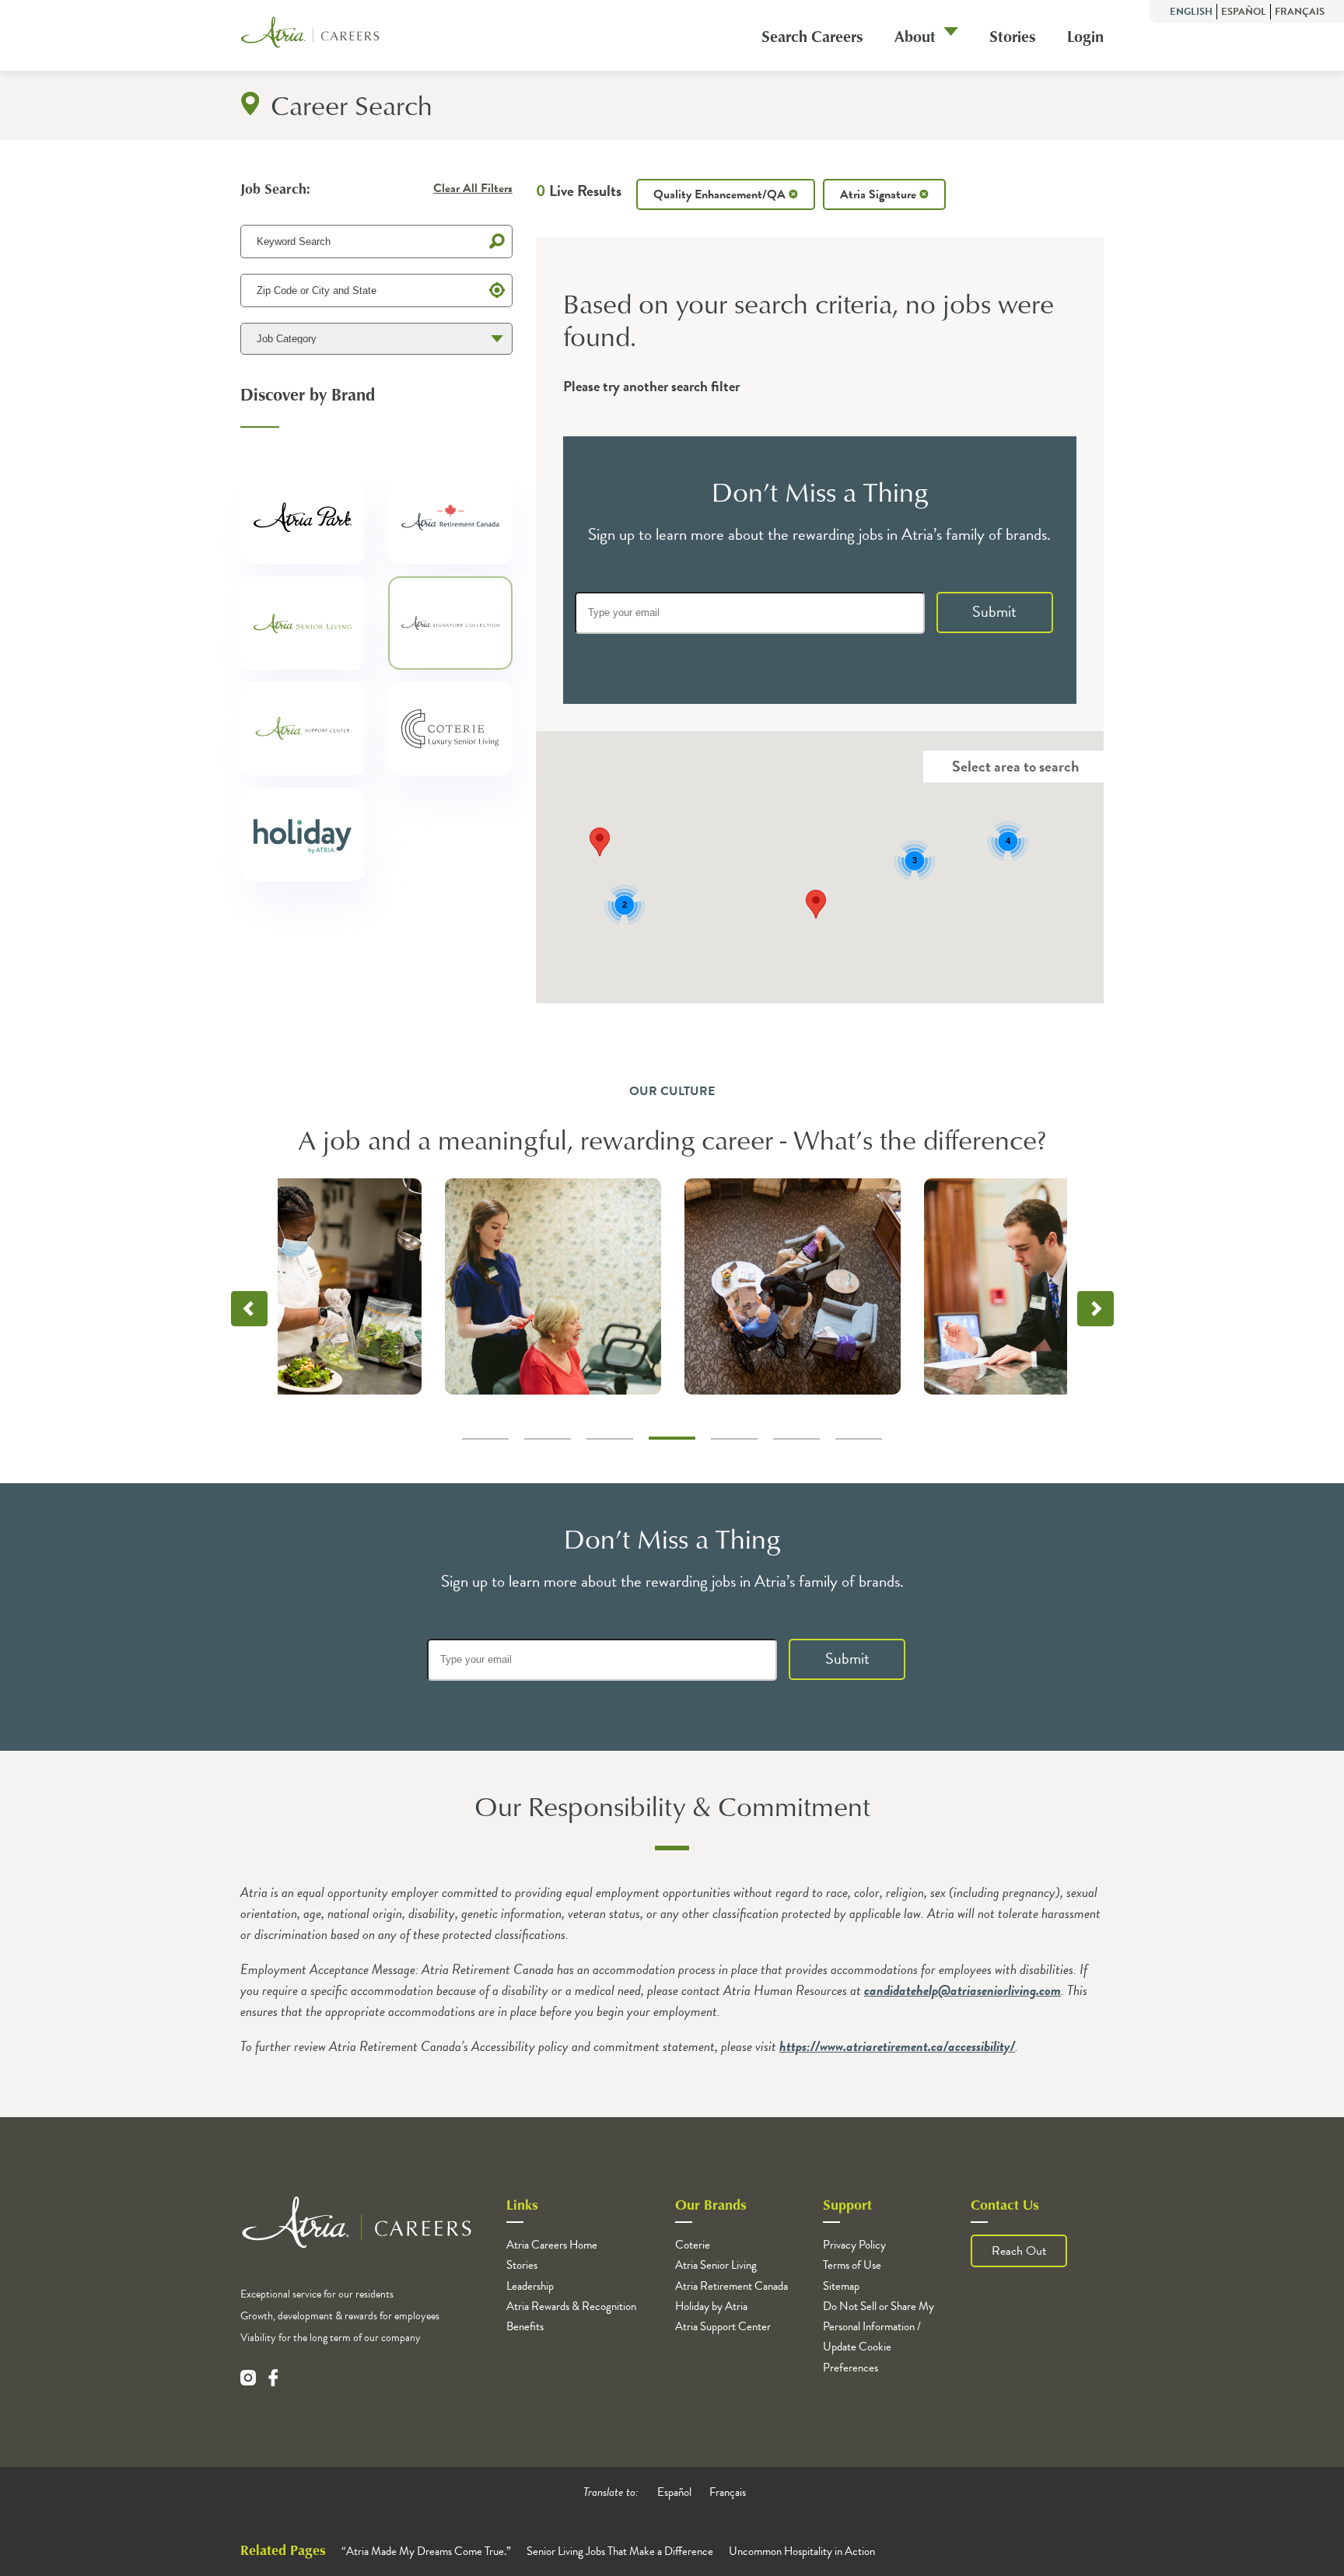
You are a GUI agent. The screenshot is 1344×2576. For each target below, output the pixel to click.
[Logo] (310, 35)
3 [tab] (610, 1439)
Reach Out (1019, 2251)
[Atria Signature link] (450, 618)
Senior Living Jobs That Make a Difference (620, 2551)
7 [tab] (859, 1439)
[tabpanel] (793, 1286)
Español (1244, 12)
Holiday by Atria (711, 2306)
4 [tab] (672, 1438)
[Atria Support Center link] (303, 723)
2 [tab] (548, 1439)
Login (1085, 36)
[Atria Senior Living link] (303, 618)
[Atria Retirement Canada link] (450, 512)
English (1191, 12)
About (915, 36)
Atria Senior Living (716, 2265)
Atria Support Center (723, 2326)
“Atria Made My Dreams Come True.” (426, 2551)
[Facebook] (273, 2378)
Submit (994, 611)
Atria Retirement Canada (731, 2286)
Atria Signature (880, 194)
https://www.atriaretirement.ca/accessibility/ (897, 2046)
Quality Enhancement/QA (721, 194)
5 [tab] (734, 1439)
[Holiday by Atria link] (303, 829)
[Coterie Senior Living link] (450, 723)
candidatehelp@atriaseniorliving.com (962, 1990)
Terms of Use (852, 2265)
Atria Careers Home (552, 2245)
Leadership (530, 2286)
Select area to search (1015, 766)
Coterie (693, 2245)
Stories (1013, 36)
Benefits (525, 2326)
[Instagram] (248, 2378)
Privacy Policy (854, 2245)
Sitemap (841, 2286)
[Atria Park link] (303, 512)
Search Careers (812, 36)
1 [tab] (485, 1439)
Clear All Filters (473, 188)
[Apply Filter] (497, 241)
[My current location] (497, 290)
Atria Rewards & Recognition (571, 2306)
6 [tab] (796, 1439)
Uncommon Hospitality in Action (802, 2551)
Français (1300, 12)
